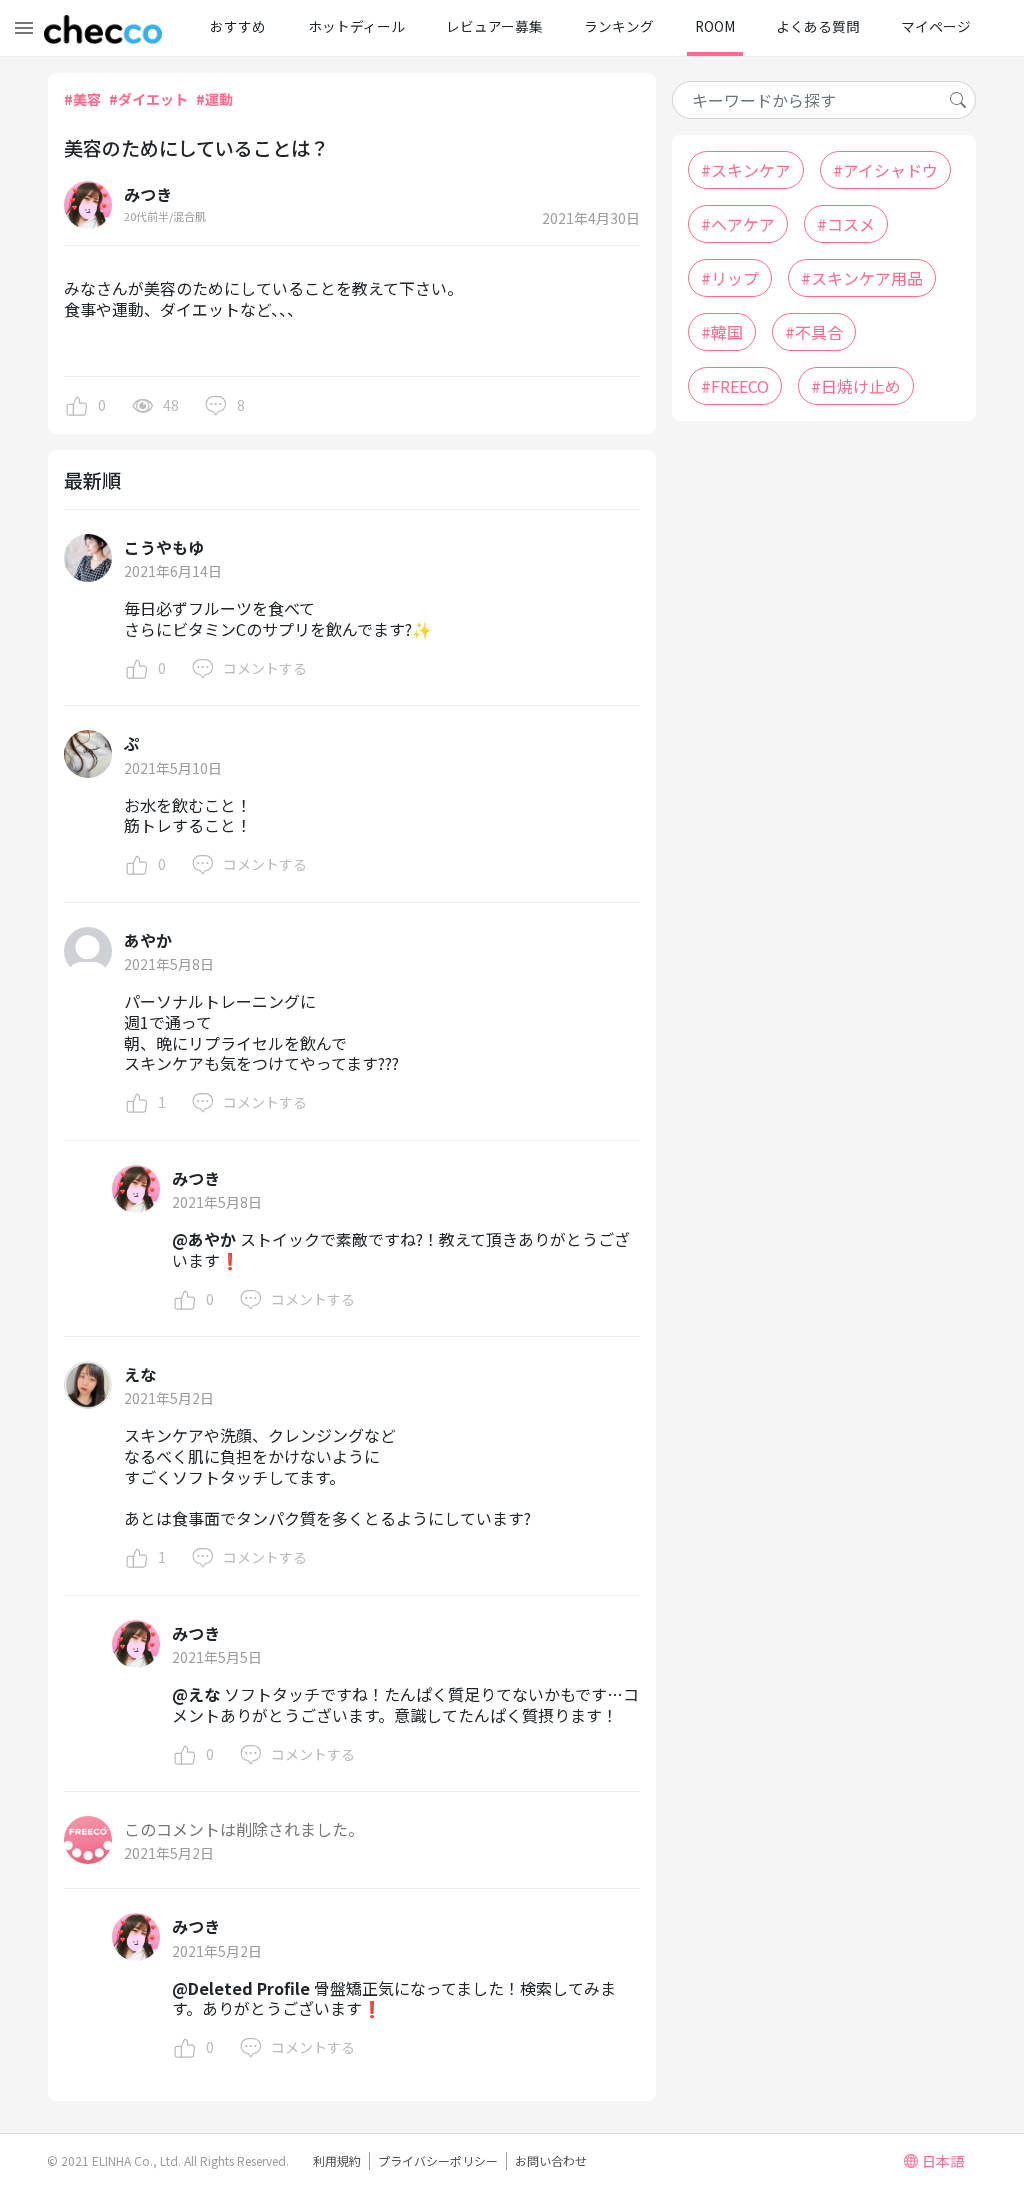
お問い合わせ (551, 2160)
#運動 (214, 99)
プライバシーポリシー (438, 2160)
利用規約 (337, 2160)
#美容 (82, 99)
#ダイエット (148, 99)
